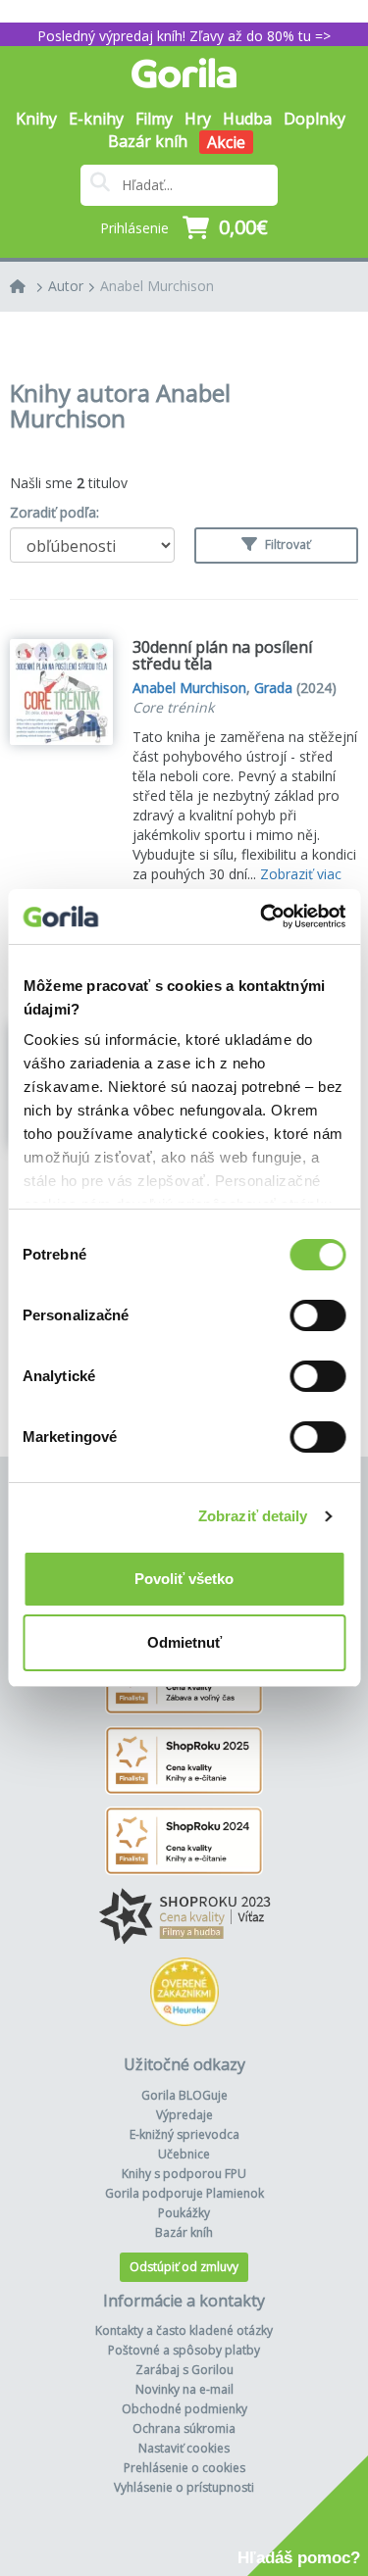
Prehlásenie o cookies (184, 2468)
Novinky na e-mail (184, 2389)
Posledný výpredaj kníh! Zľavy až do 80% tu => (184, 36)
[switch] (317, 1315)
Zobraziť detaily (253, 1516)
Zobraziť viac (301, 874)
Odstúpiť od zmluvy (184, 2267)
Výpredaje (184, 2115)
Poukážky (184, 2213)
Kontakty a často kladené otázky (184, 2330)
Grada (273, 688)
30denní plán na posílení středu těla (222, 656)
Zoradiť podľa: (54, 512)
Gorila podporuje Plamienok (184, 2193)
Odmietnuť (184, 1642)
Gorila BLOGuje (184, 2095)
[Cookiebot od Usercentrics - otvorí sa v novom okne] (262, 916)
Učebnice (184, 2154)
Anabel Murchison (157, 286)
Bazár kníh (148, 141)
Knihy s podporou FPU (184, 2174)
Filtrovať (286, 545)
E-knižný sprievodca (184, 2134)
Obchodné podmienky (184, 2409)
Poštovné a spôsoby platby (184, 2350)
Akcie (226, 142)
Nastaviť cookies (184, 2448)
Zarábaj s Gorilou (184, 2370)
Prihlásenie (134, 228)
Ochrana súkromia (184, 2428)
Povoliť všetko (184, 1579)
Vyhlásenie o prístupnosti (184, 2487)
